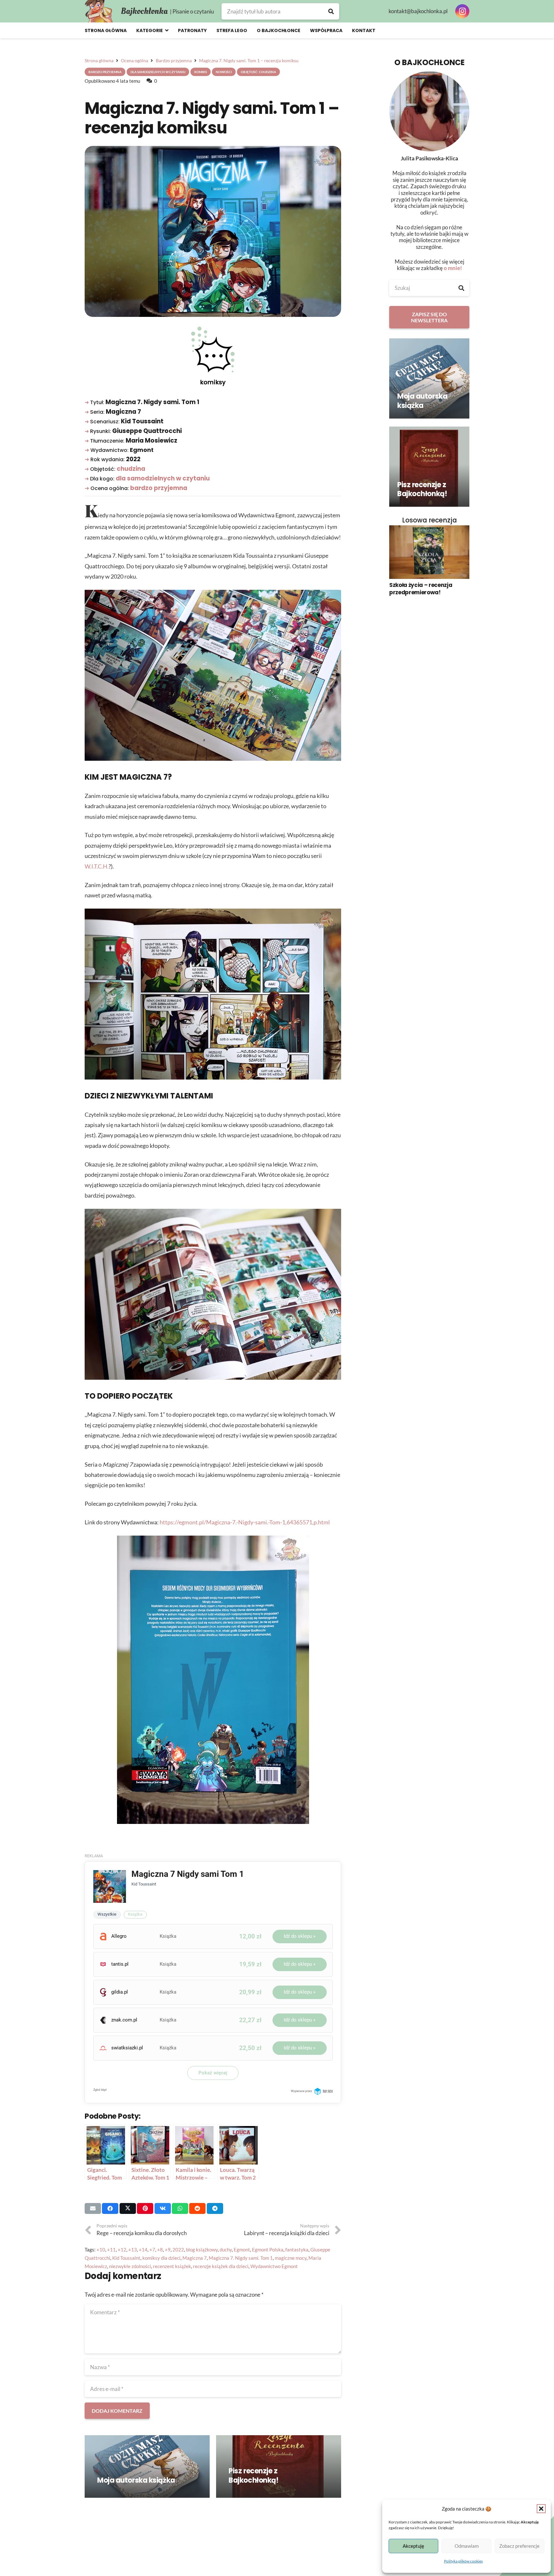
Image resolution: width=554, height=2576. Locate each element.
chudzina (131, 469)
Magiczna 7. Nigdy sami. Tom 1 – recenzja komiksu (212, 118)
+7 (152, 2250)
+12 (122, 2250)
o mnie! (453, 268)
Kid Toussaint (126, 2258)
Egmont (242, 2250)
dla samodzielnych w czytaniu (163, 478)
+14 (143, 2250)
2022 (178, 2250)
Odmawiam (467, 2546)
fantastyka (297, 2250)
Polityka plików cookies (463, 2561)
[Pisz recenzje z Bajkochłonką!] (279, 2466)
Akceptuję (413, 2546)
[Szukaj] (331, 11)
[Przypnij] (145, 2208)
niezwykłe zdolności (130, 2266)
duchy (226, 2250)
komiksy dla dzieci (161, 2258)
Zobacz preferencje (519, 2546)
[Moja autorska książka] (147, 2466)
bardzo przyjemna (159, 488)
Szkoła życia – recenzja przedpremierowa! (421, 589)
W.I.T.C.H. (97, 866)
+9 (168, 2250)
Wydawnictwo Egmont (274, 2266)
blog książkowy (202, 2250)
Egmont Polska (268, 2250)
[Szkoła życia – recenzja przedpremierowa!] (429, 552)
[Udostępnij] (110, 2208)
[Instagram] (462, 11)
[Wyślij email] (93, 2208)
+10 (101, 2250)
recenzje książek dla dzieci (221, 2266)
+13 (133, 2250)
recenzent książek (172, 2266)
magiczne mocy (291, 2258)
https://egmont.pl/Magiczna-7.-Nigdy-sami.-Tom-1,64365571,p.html (245, 1522)
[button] (541, 2509)
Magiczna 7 (195, 2258)
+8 (160, 2250)
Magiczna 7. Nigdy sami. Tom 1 (241, 2258)
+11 (111, 2250)
